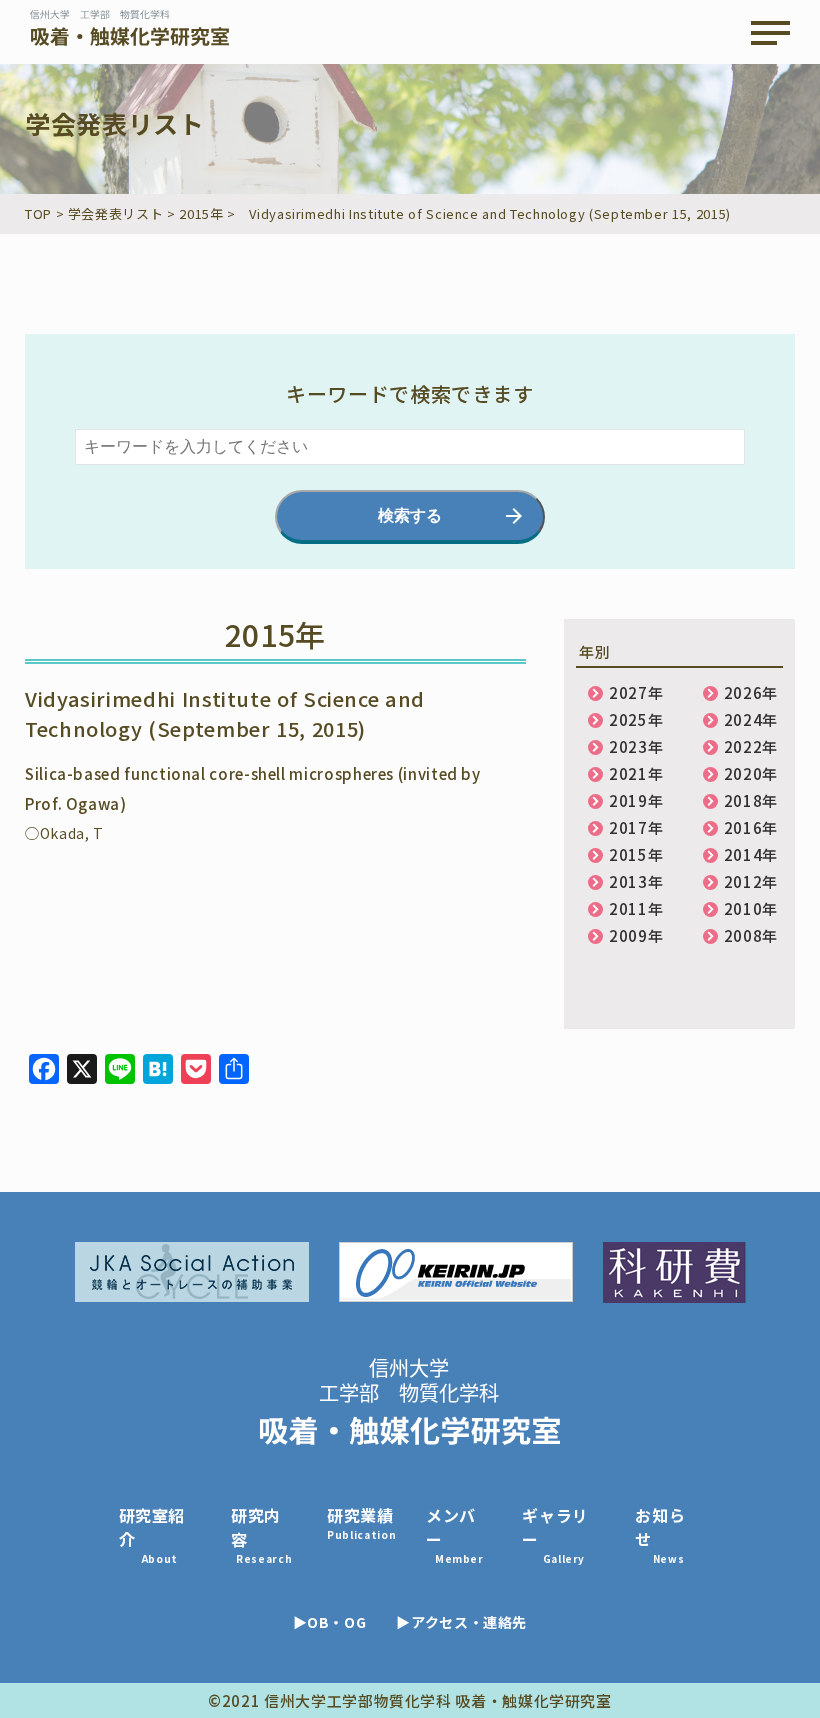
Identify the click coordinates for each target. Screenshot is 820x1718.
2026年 (751, 692)
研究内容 (261, 1534)
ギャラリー (555, 1534)
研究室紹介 (152, 1534)
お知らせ (660, 1534)
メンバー (455, 1534)
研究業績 (361, 1522)
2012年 (751, 881)
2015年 (636, 854)
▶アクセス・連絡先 (461, 1622)
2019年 (636, 800)
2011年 (636, 908)
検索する (410, 515)
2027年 (636, 692)
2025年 (636, 719)
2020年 (751, 773)
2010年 (751, 908)
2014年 (751, 854)
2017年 (636, 827)
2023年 (636, 746)
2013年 (636, 881)
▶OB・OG (330, 1622)
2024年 (751, 719)
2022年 (751, 746)
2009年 (636, 935)
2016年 (751, 827)
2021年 (636, 773)
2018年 (751, 800)
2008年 (751, 935)
